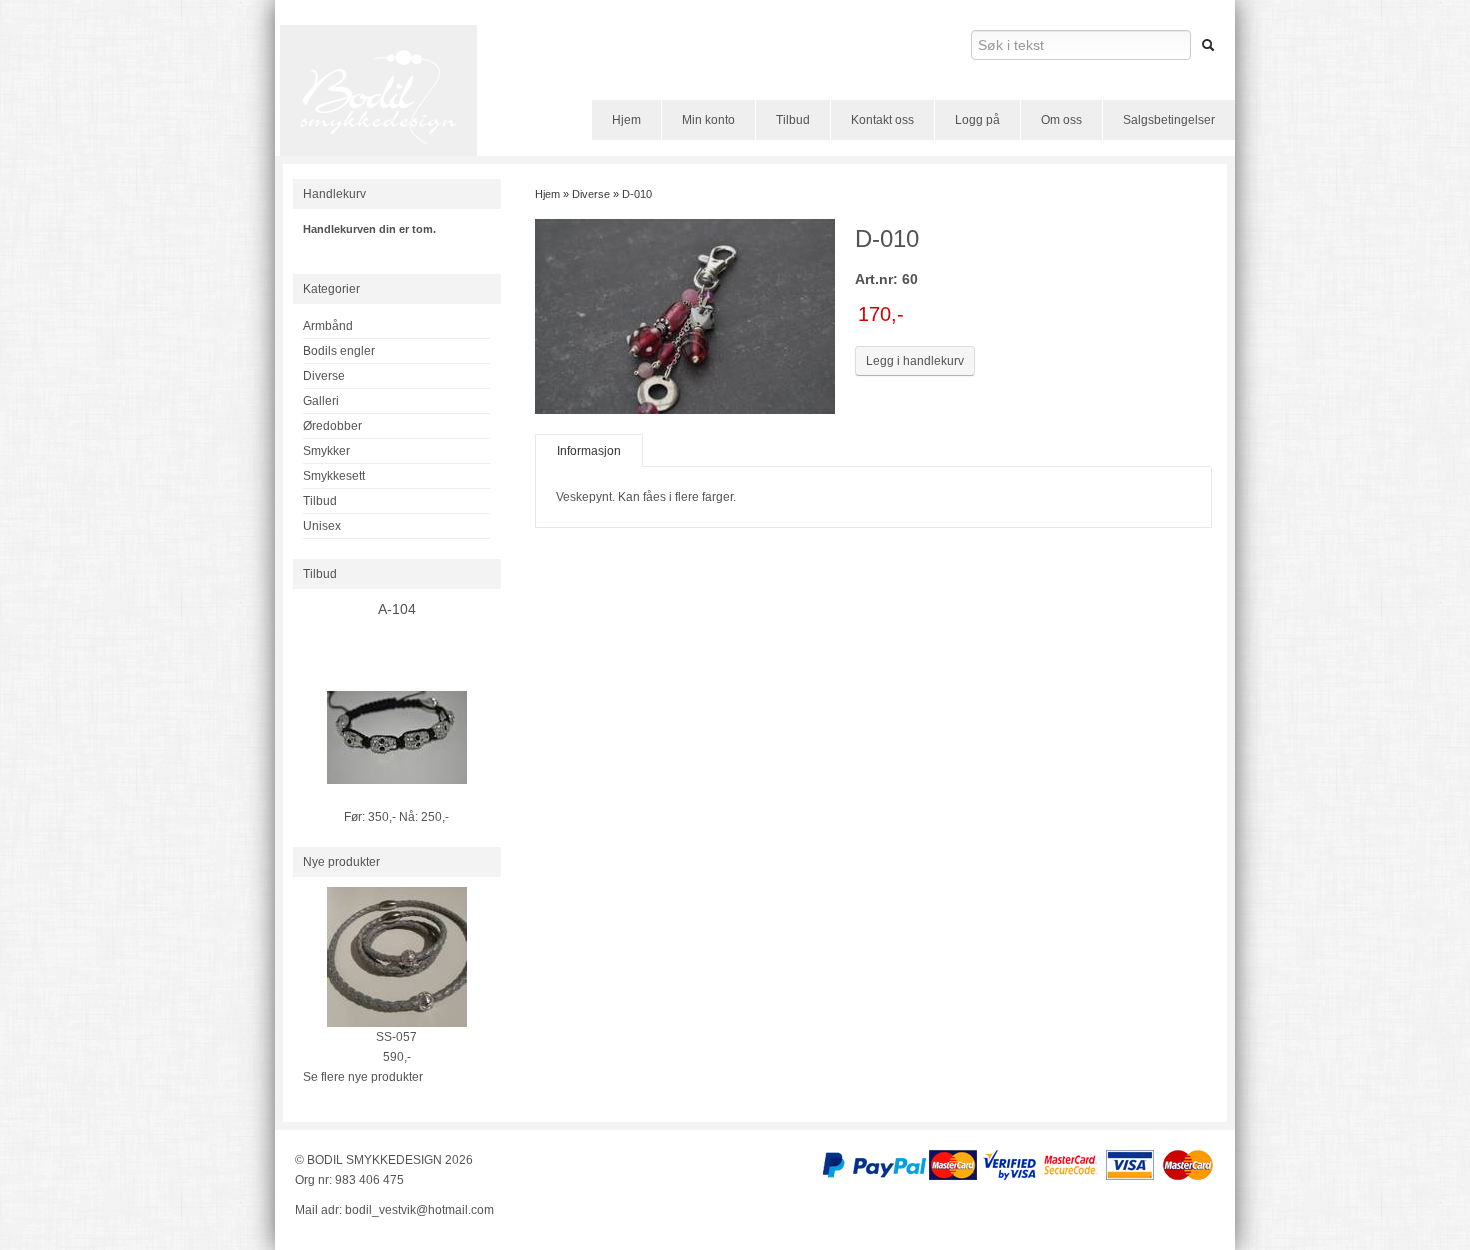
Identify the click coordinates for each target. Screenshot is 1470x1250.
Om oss (1061, 120)
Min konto (708, 120)
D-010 (637, 194)
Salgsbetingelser (1169, 120)
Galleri (321, 401)
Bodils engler (339, 351)
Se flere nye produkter (363, 1077)
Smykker (326, 451)
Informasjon (589, 451)
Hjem (626, 120)
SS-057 (396, 1037)
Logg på (977, 120)
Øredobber (332, 426)
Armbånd (328, 326)
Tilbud (793, 120)
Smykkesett (334, 476)
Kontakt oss (882, 120)
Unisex (322, 526)
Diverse (324, 376)
